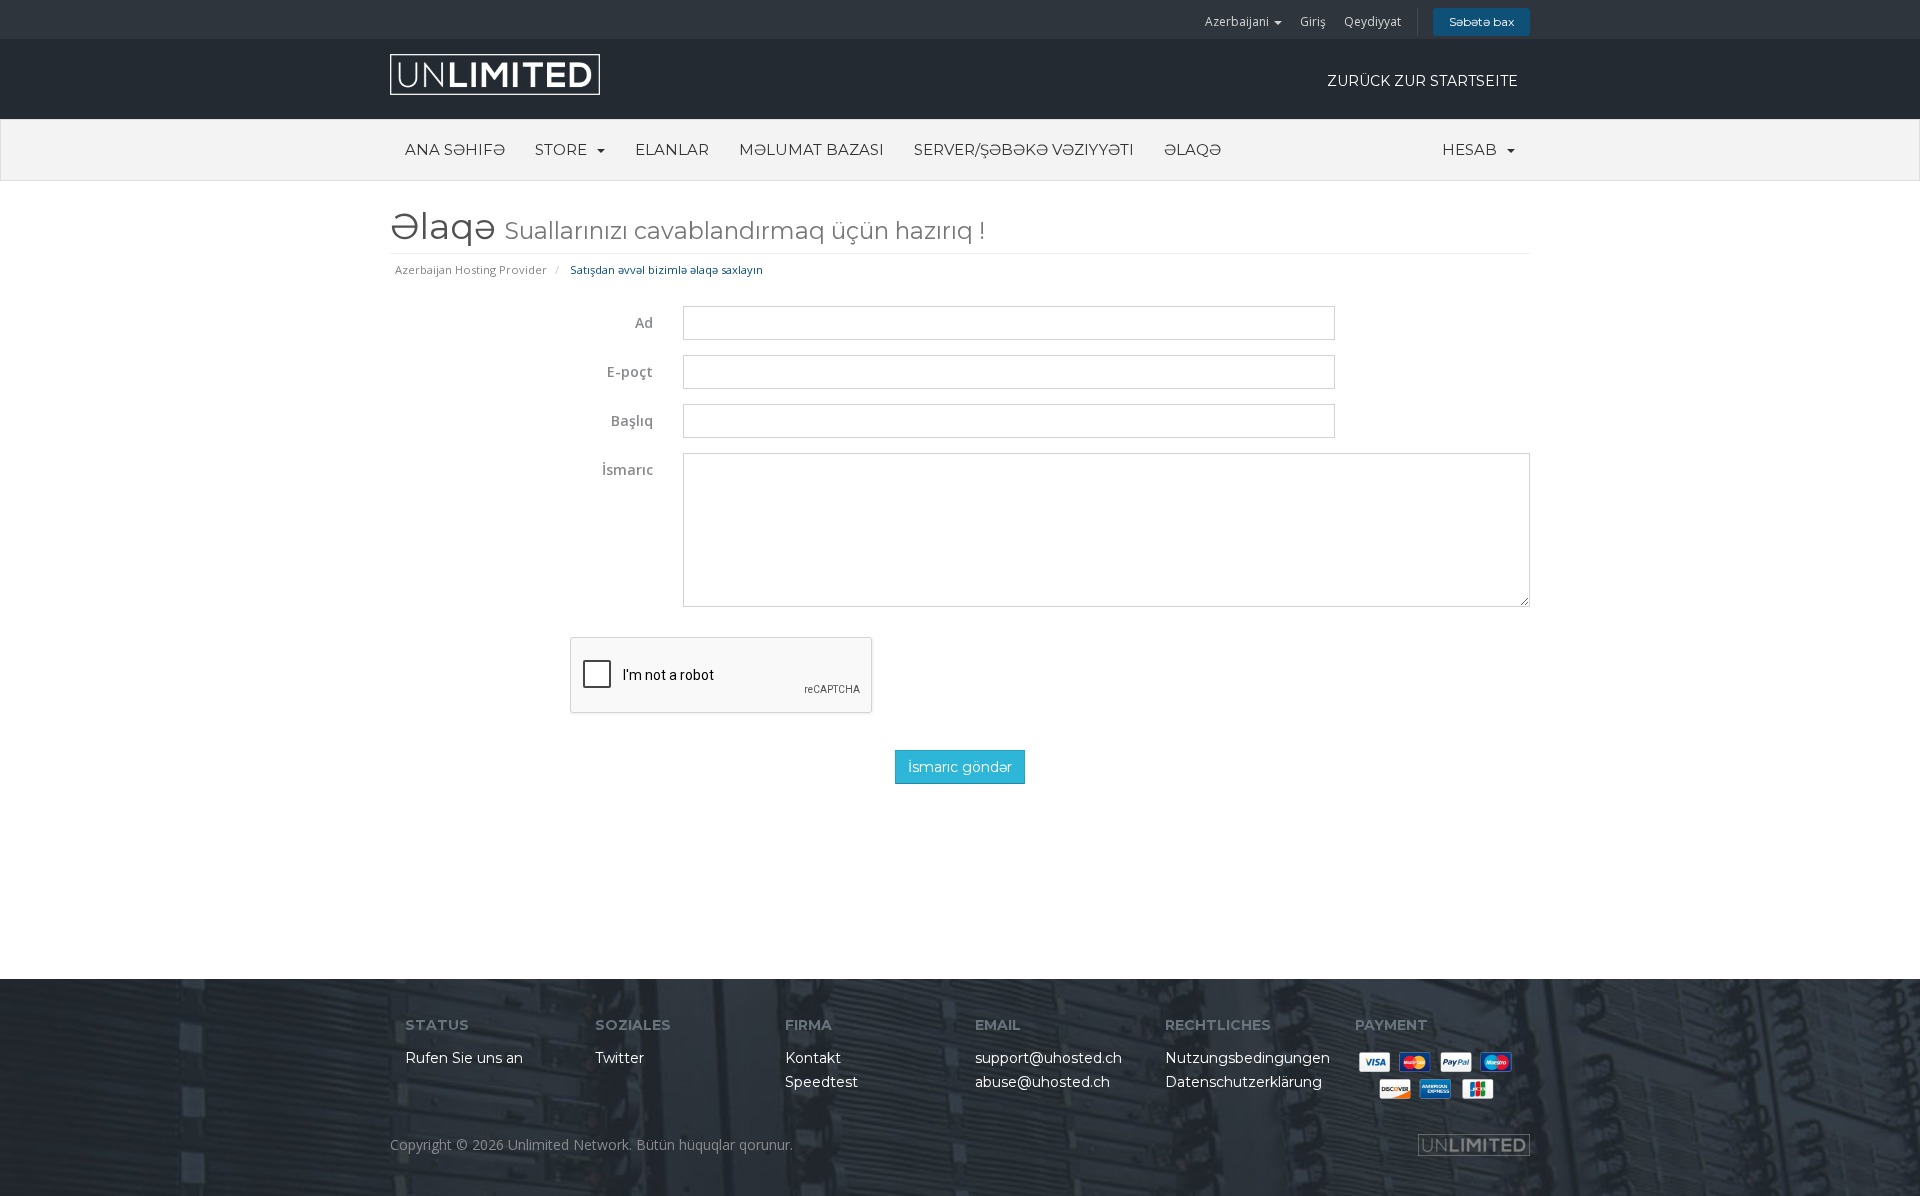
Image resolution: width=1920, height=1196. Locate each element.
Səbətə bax (1481, 21)
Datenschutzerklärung (1243, 1082)
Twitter (619, 1058)
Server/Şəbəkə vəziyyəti (1024, 149)
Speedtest (821, 1082)
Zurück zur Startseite (1422, 81)
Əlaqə (1192, 149)
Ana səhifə (455, 149)
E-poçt (630, 371)
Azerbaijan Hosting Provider (471, 269)
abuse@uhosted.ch (1042, 1082)
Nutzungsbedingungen (1247, 1058)
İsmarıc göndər (960, 767)
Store (565, 149)
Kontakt (813, 1058)
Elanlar (672, 149)
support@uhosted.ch (1048, 1058)
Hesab (1473, 149)
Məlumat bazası (811, 149)
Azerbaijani (1238, 21)
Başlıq (632, 420)
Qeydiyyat (1372, 21)
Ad (644, 322)
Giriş (1313, 21)
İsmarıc (627, 469)
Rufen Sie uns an (464, 1058)
